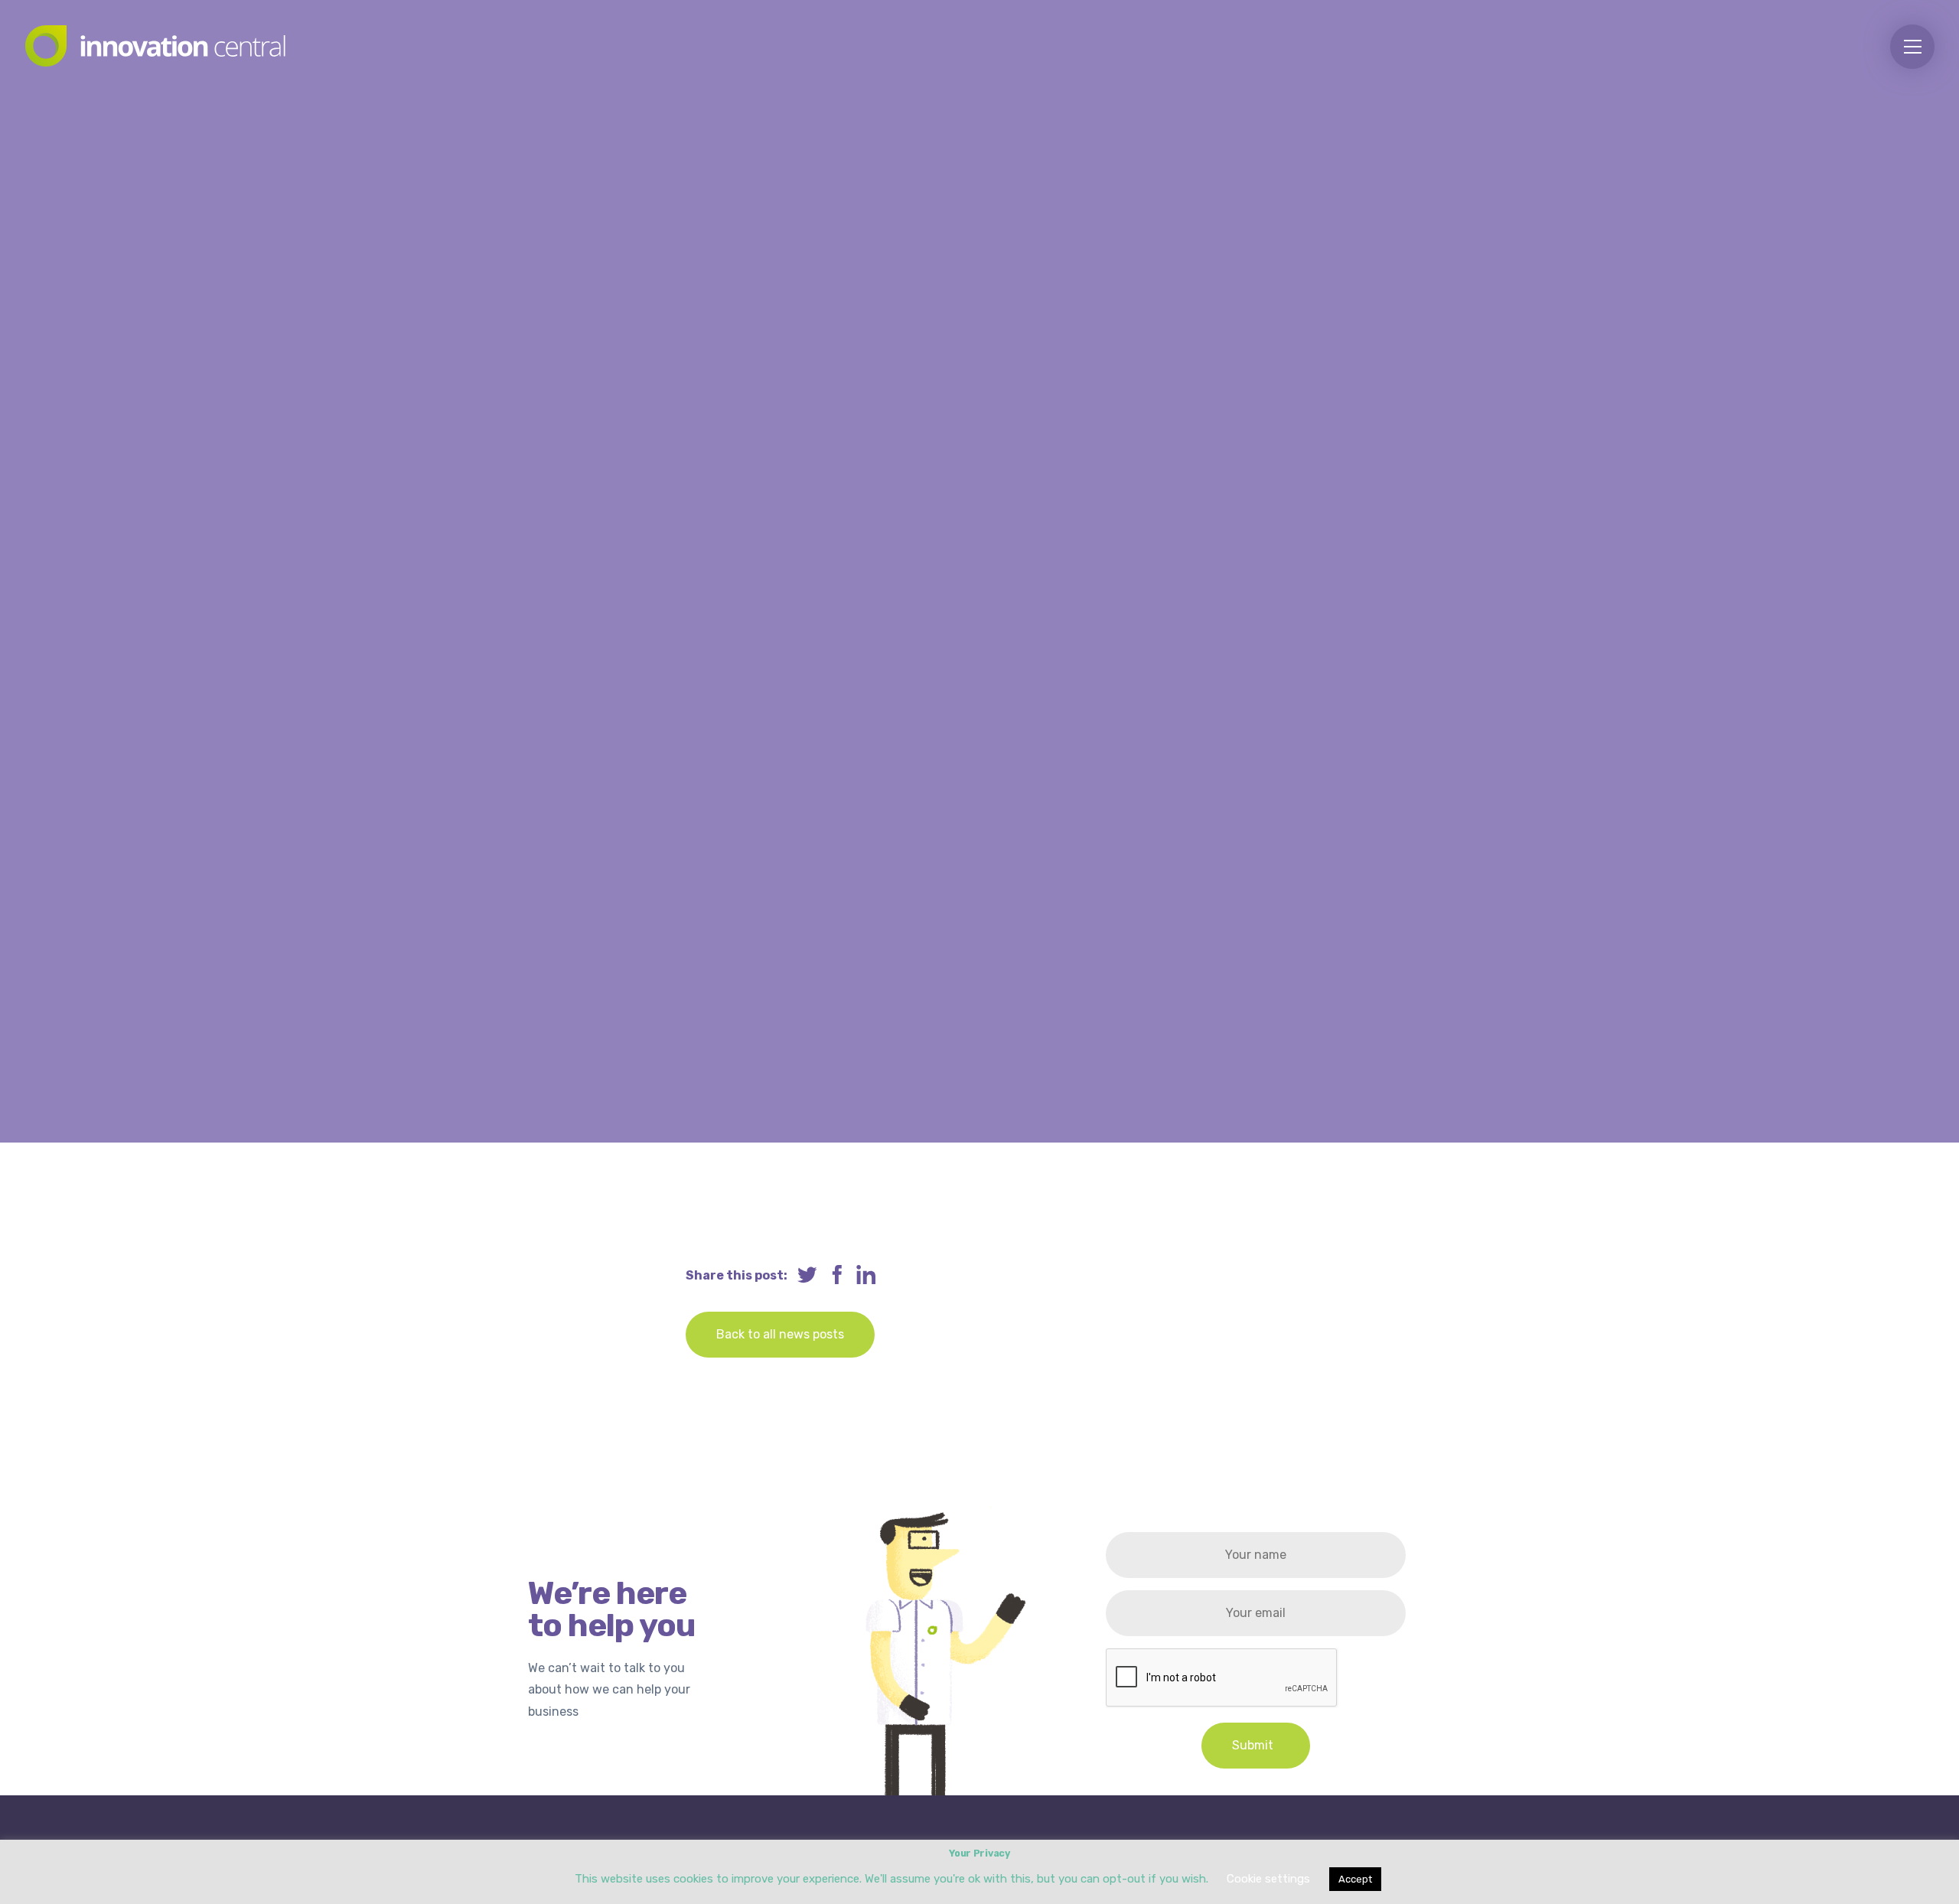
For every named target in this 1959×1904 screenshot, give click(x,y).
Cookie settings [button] (1268, 1879)
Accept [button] (1355, 1879)
